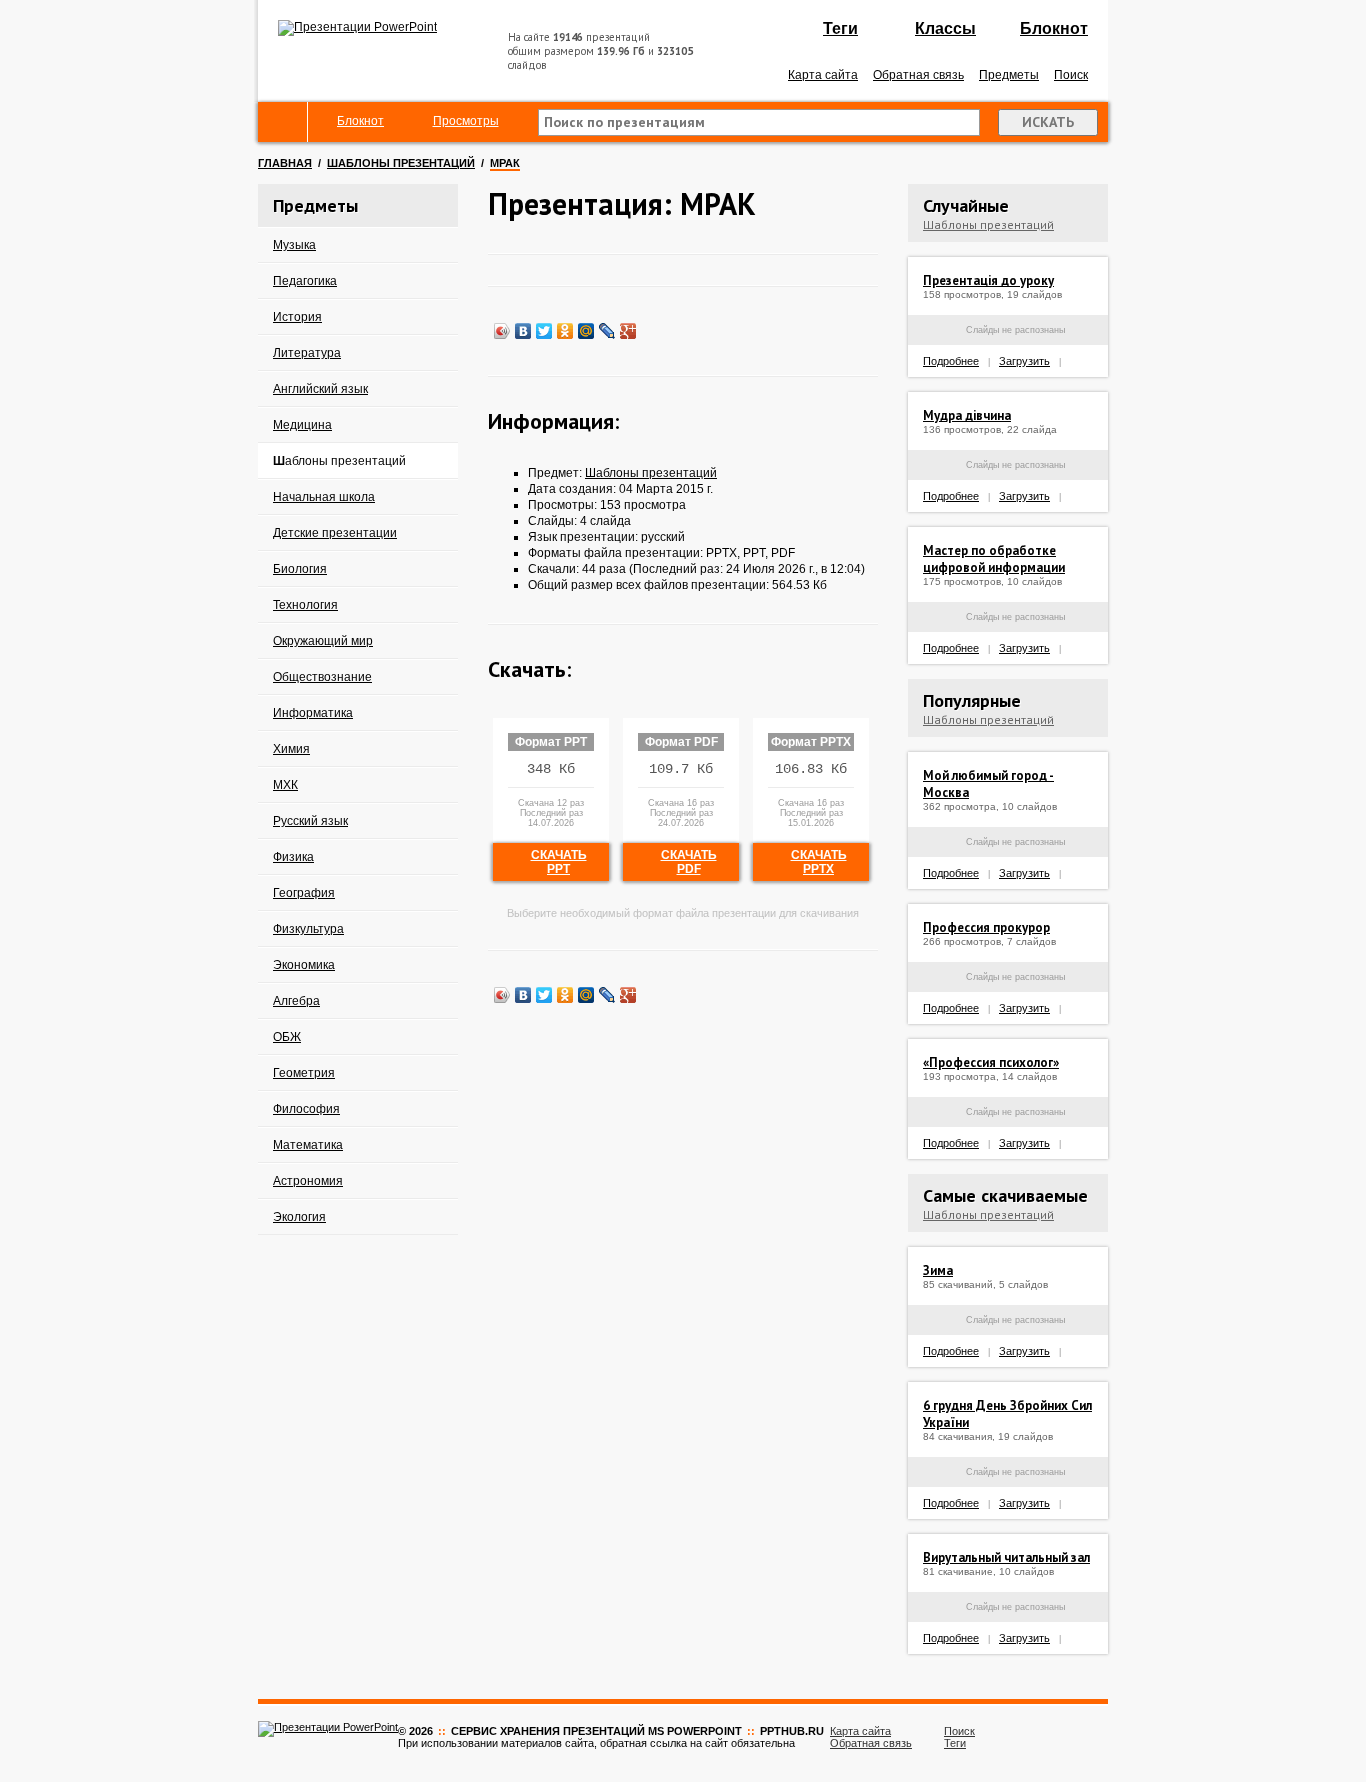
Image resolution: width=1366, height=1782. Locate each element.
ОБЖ (287, 1037)
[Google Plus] (628, 331)
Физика (293, 857)
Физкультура (308, 929)
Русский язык (310, 821)
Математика (308, 1145)
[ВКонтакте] (523, 331)
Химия (291, 749)
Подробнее (951, 361)
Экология (299, 1217)
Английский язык (320, 389)
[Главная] (283, 122)
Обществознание (322, 677)
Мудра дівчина (967, 415)
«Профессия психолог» (991, 1062)
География (304, 893)
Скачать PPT (559, 862)
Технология (305, 605)
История (297, 317)
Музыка (294, 245)
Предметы (1009, 75)
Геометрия (304, 1073)
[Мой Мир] (586, 331)
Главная (285, 163)
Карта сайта (823, 75)
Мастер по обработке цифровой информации (994, 559)
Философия (306, 1109)
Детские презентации (335, 533)
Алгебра (296, 1001)
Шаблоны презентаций (401, 163)
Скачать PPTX (819, 862)
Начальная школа (324, 497)
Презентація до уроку (988, 280)
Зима (938, 1270)
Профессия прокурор (986, 927)
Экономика (304, 965)
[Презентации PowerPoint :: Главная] (357, 27)
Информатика (313, 713)
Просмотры (466, 121)
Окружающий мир (323, 641)
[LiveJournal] (607, 331)
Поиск (1071, 75)
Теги (840, 28)
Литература (307, 353)
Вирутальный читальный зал (1006, 1557)
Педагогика (305, 281)
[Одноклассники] (565, 331)
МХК (285, 785)
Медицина (302, 425)
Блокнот (1054, 28)
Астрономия (308, 1181)
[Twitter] (544, 331)
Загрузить (1024, 361)
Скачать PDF (689, 862)
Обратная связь (918, 75)
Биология (300, 569)
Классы (945, 28)
